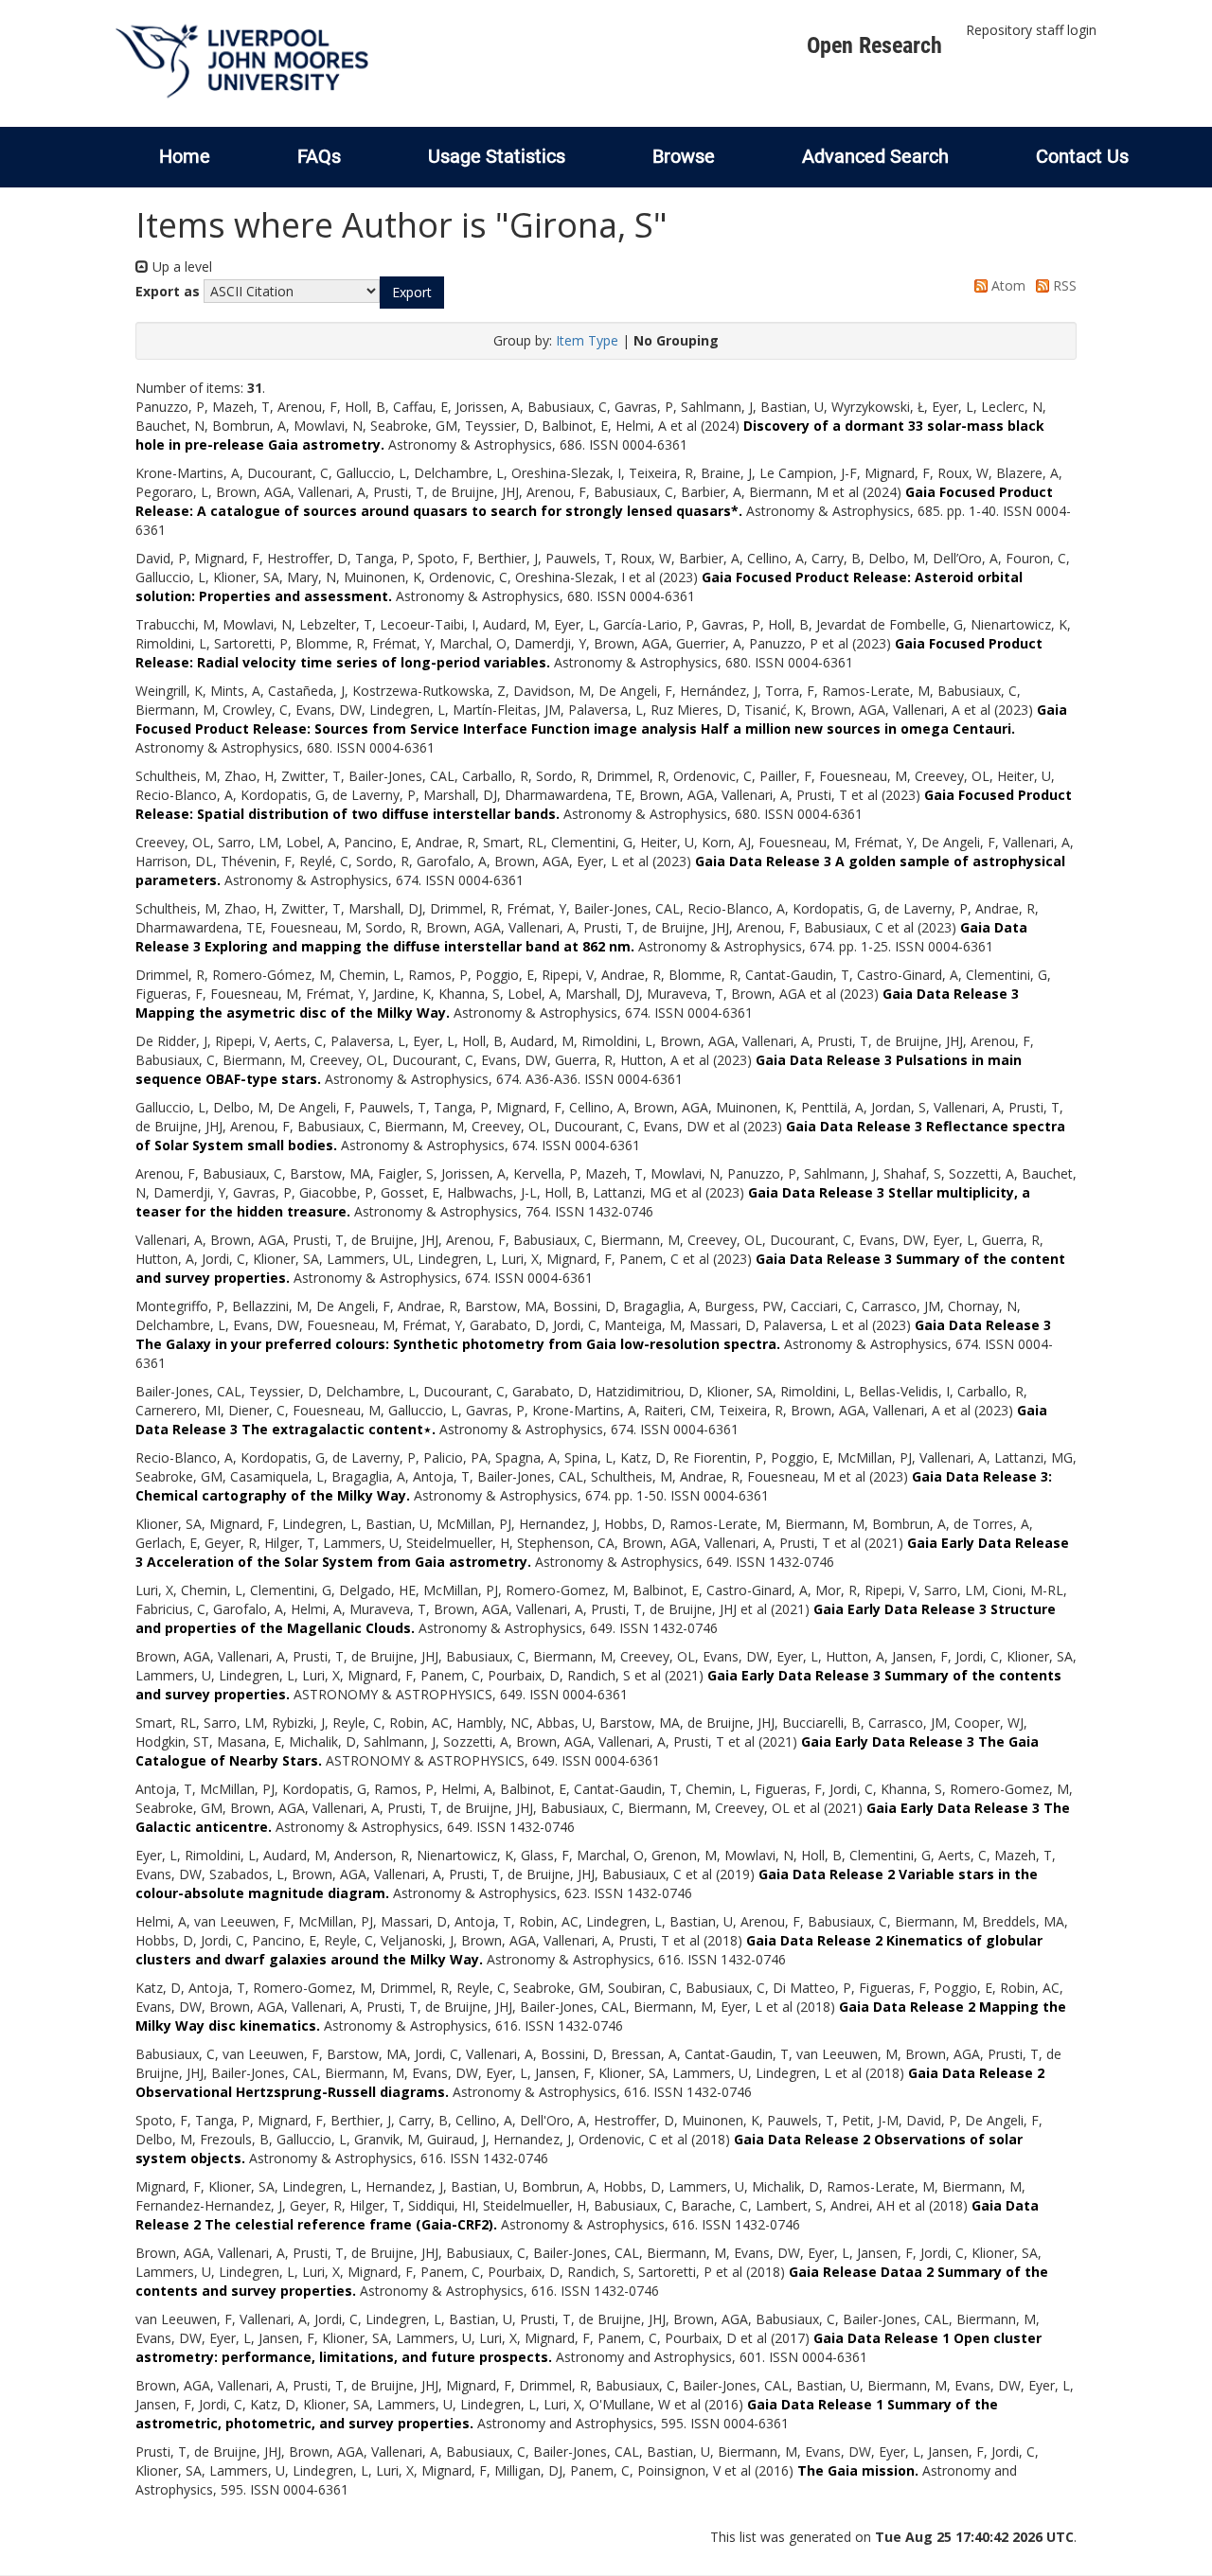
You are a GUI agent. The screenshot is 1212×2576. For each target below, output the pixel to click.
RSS (1063, 285)
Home (185, 156)
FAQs (319, 156)
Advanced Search (875, 156)
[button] (412, 293)
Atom (1007, 285)
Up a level (180, 266)
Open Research (874, 45)
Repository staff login (1031, 30)
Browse (684, 156)
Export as (168, 291)
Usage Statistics (497, 156)
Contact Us (1082, 156)
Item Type (587, 340)
